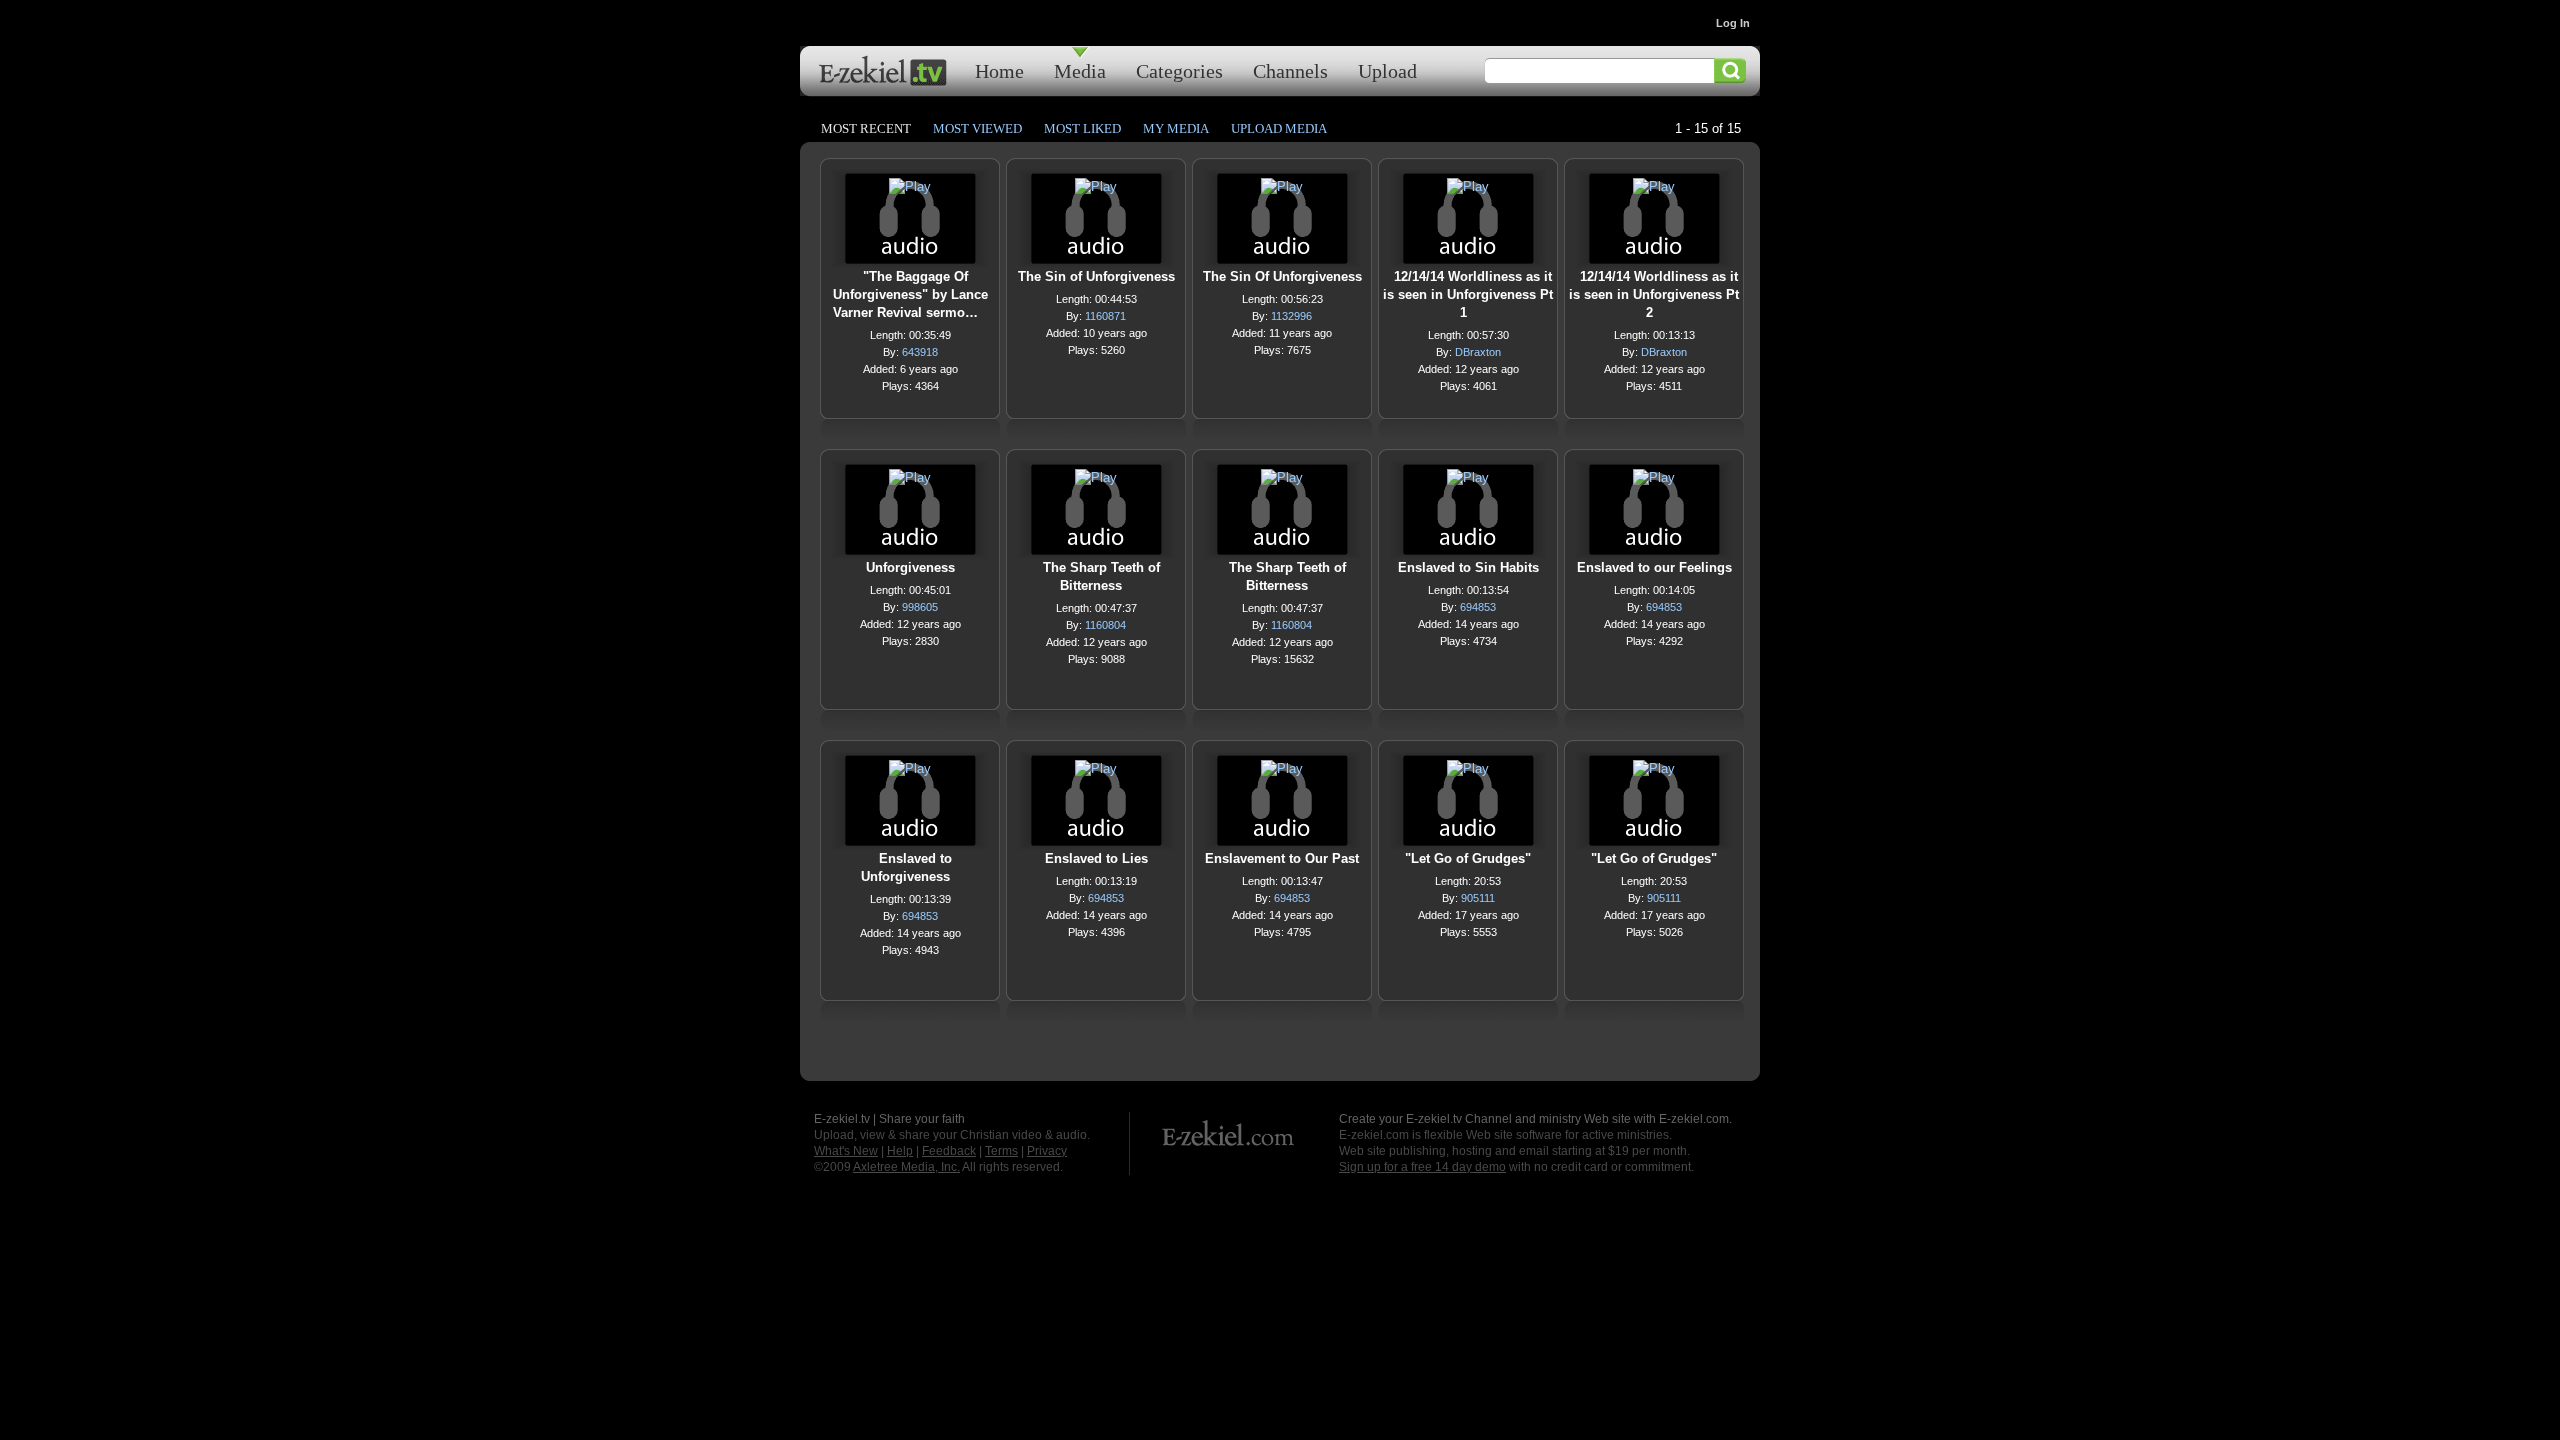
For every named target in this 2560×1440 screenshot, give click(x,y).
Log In (1733, 23)
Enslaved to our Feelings (1654, 567)
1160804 (1105, 625)
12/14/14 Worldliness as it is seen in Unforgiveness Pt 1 (1468, 294)
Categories (1179, 70)
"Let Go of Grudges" (1468, 858)
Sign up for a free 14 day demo (1422, 1167)
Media (1080, 70)
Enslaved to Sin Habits (1468, 567)
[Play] (910, 191)
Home (999, 70)
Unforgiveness (910, 567)
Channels (1290, 70)
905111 (1478, 898)
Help (900, 1151)
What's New (846, 1151)
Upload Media (1279, 128)
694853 (1478, 607)
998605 (920, 607)
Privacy (1047, 1151)
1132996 (1291, 316)
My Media (1176, 128)
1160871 (1105, 316)
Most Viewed (977, 128)
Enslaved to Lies (1096, 858)
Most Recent (866, 128)
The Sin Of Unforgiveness (1282, 276)
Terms (1001, 1151)
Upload (1387, 70)
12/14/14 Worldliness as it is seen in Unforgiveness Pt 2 (1654, 294)
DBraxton (1478, 352)
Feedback (949, 1151)
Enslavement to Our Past (1282, 858)
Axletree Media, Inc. (906, 1167)
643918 (920, 352)
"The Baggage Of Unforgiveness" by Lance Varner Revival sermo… (910, 294)
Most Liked (1082, 128)
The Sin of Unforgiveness (1096, 276)
